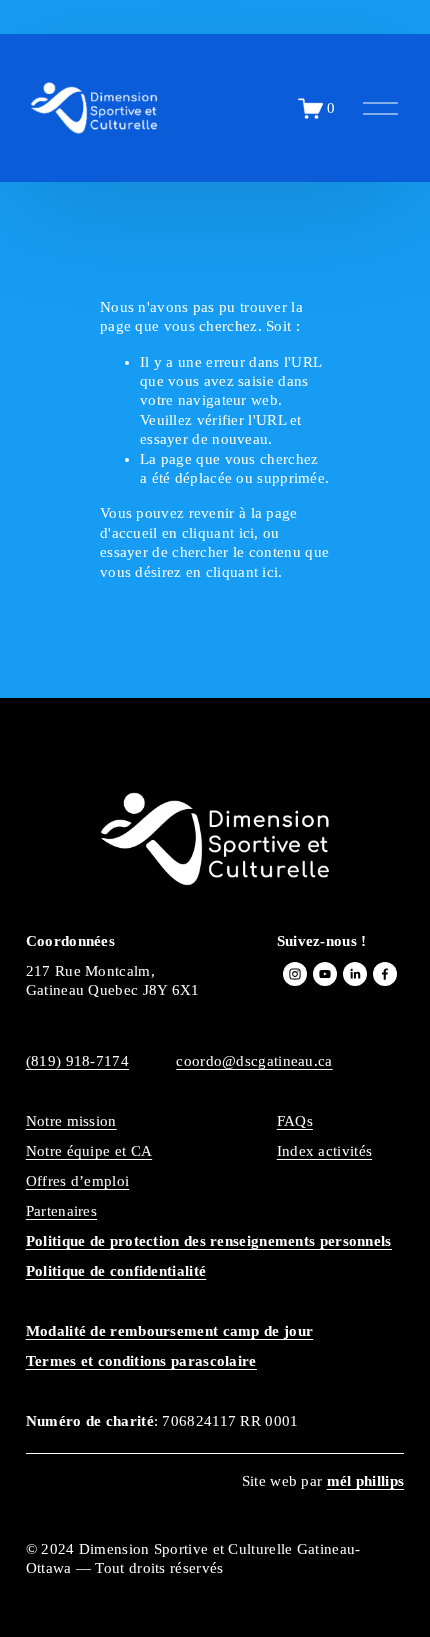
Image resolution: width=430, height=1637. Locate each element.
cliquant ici (218, 533)
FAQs (295, 1121)
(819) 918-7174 (77, 1061)
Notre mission (71, 1121)
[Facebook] (385, 974)
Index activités (324, 1151)
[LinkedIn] (355, 974)
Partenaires (61, 1211)
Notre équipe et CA (89, 1151)
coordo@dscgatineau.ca (254, 1061)
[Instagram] (295, 974)
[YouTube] (325, 974)
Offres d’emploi (77, 1181)
